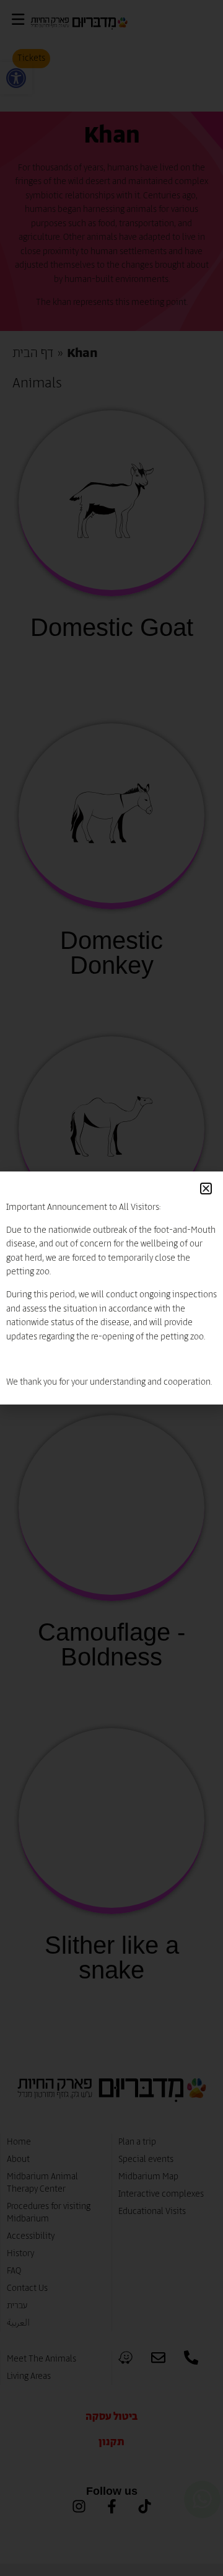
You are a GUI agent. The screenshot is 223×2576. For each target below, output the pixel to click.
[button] (206, 1189)
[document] (111, 1288)
